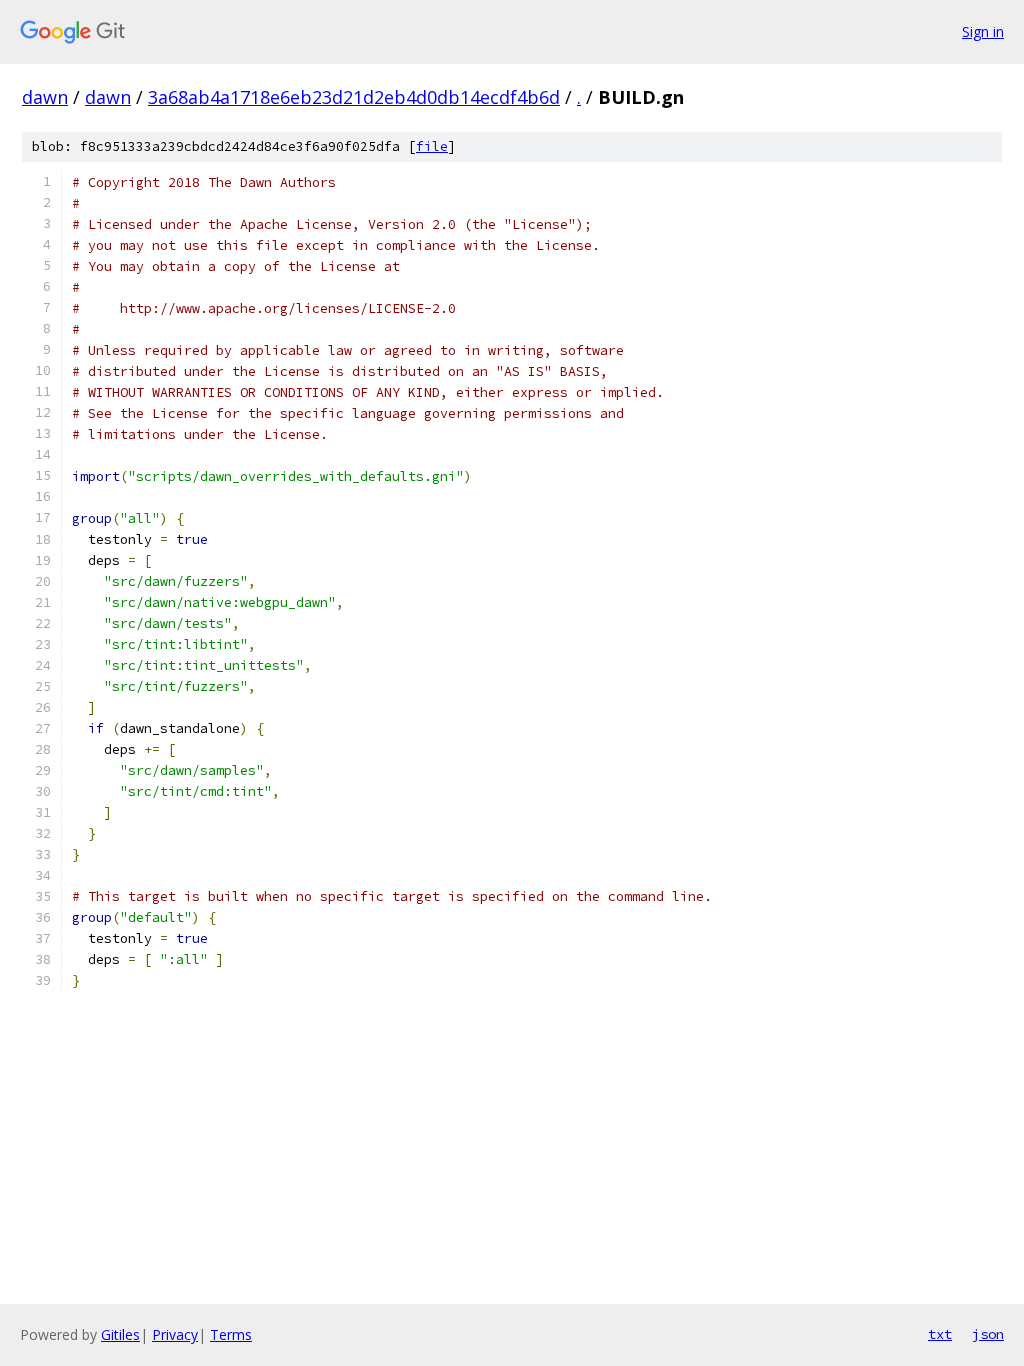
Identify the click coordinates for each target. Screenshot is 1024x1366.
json (988, 1334)
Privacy (175, 1334)
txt (940, 1334)
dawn (45, 97)
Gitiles (120, 1334)
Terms (231, 1334)
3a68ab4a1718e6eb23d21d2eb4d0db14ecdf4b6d (354, 97)
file (432, 146)
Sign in (983, 31)
